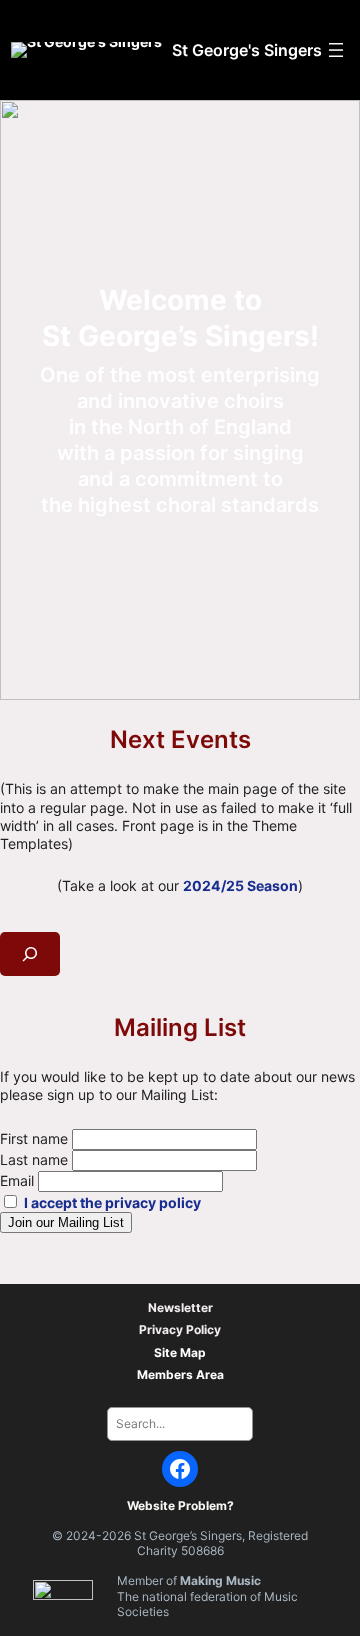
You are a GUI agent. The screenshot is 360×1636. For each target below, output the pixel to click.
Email (17, 1180)
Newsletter (180, 1307)
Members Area (180, 1374)
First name (34, 1138)
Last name (34, 1159)
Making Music (220, 1580)
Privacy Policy (180, 1329)
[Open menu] (336, 50)
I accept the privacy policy (112, 1202)
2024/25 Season (240, 885)
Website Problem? (180, 1505)
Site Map (180, 1352)
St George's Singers (247, 50)
